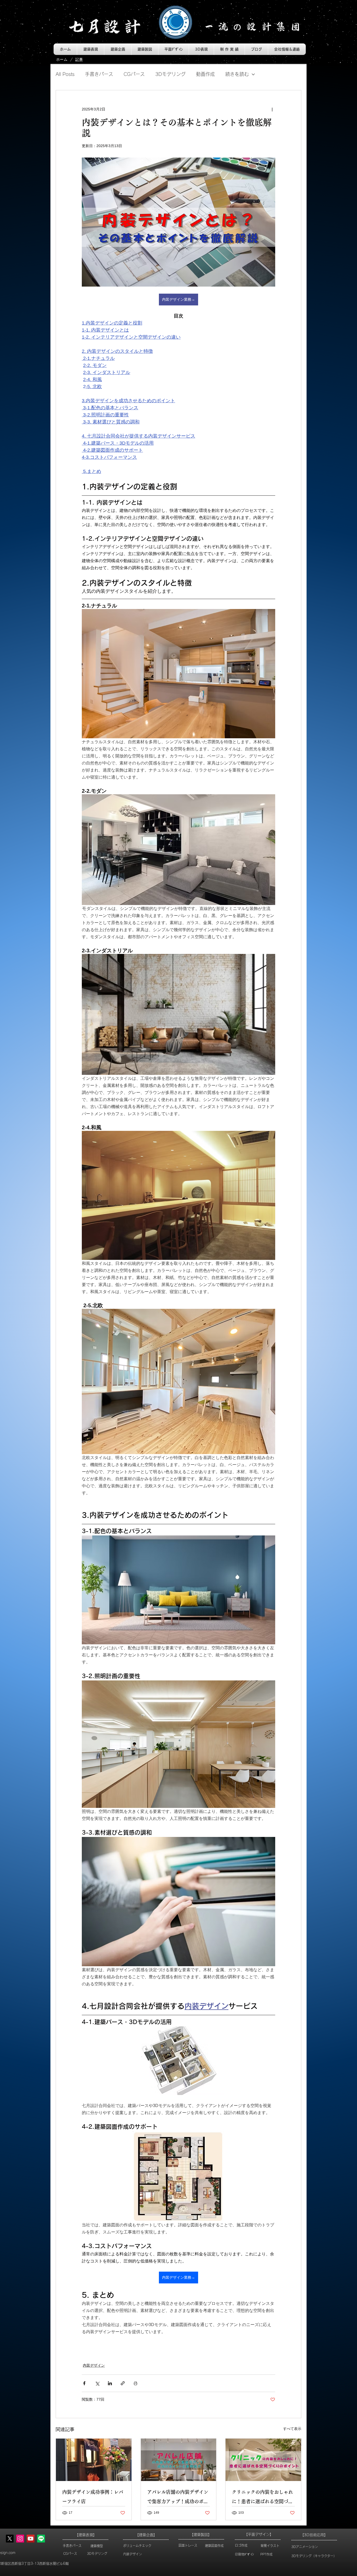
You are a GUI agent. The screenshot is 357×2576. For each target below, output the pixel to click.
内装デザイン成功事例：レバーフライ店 (93, 2497)
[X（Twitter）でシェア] (97, 2383)
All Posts (65, 74)
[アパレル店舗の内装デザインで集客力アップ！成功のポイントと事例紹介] (179, 2460)
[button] (91, 49)
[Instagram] (20, 2539)
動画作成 (205, 74)
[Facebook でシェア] (84, 2383)
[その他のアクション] (272, 109)
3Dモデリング (170, 74)
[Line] (41, 2539)
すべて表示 (292, 2429)
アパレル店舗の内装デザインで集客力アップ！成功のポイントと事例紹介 (178, 2498)
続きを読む (237, 74)
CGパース (134, 74)
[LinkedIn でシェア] (110, 2383)
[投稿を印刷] (136, 2383)
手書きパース (99, 74)
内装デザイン (94, 2365)
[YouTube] (31, 2539)
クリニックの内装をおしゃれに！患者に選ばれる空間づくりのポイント (262, 2498)
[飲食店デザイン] (94, 2460)
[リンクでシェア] (123, 2383)
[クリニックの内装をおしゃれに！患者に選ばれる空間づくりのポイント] (263, 2460)
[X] (10, 2539)
